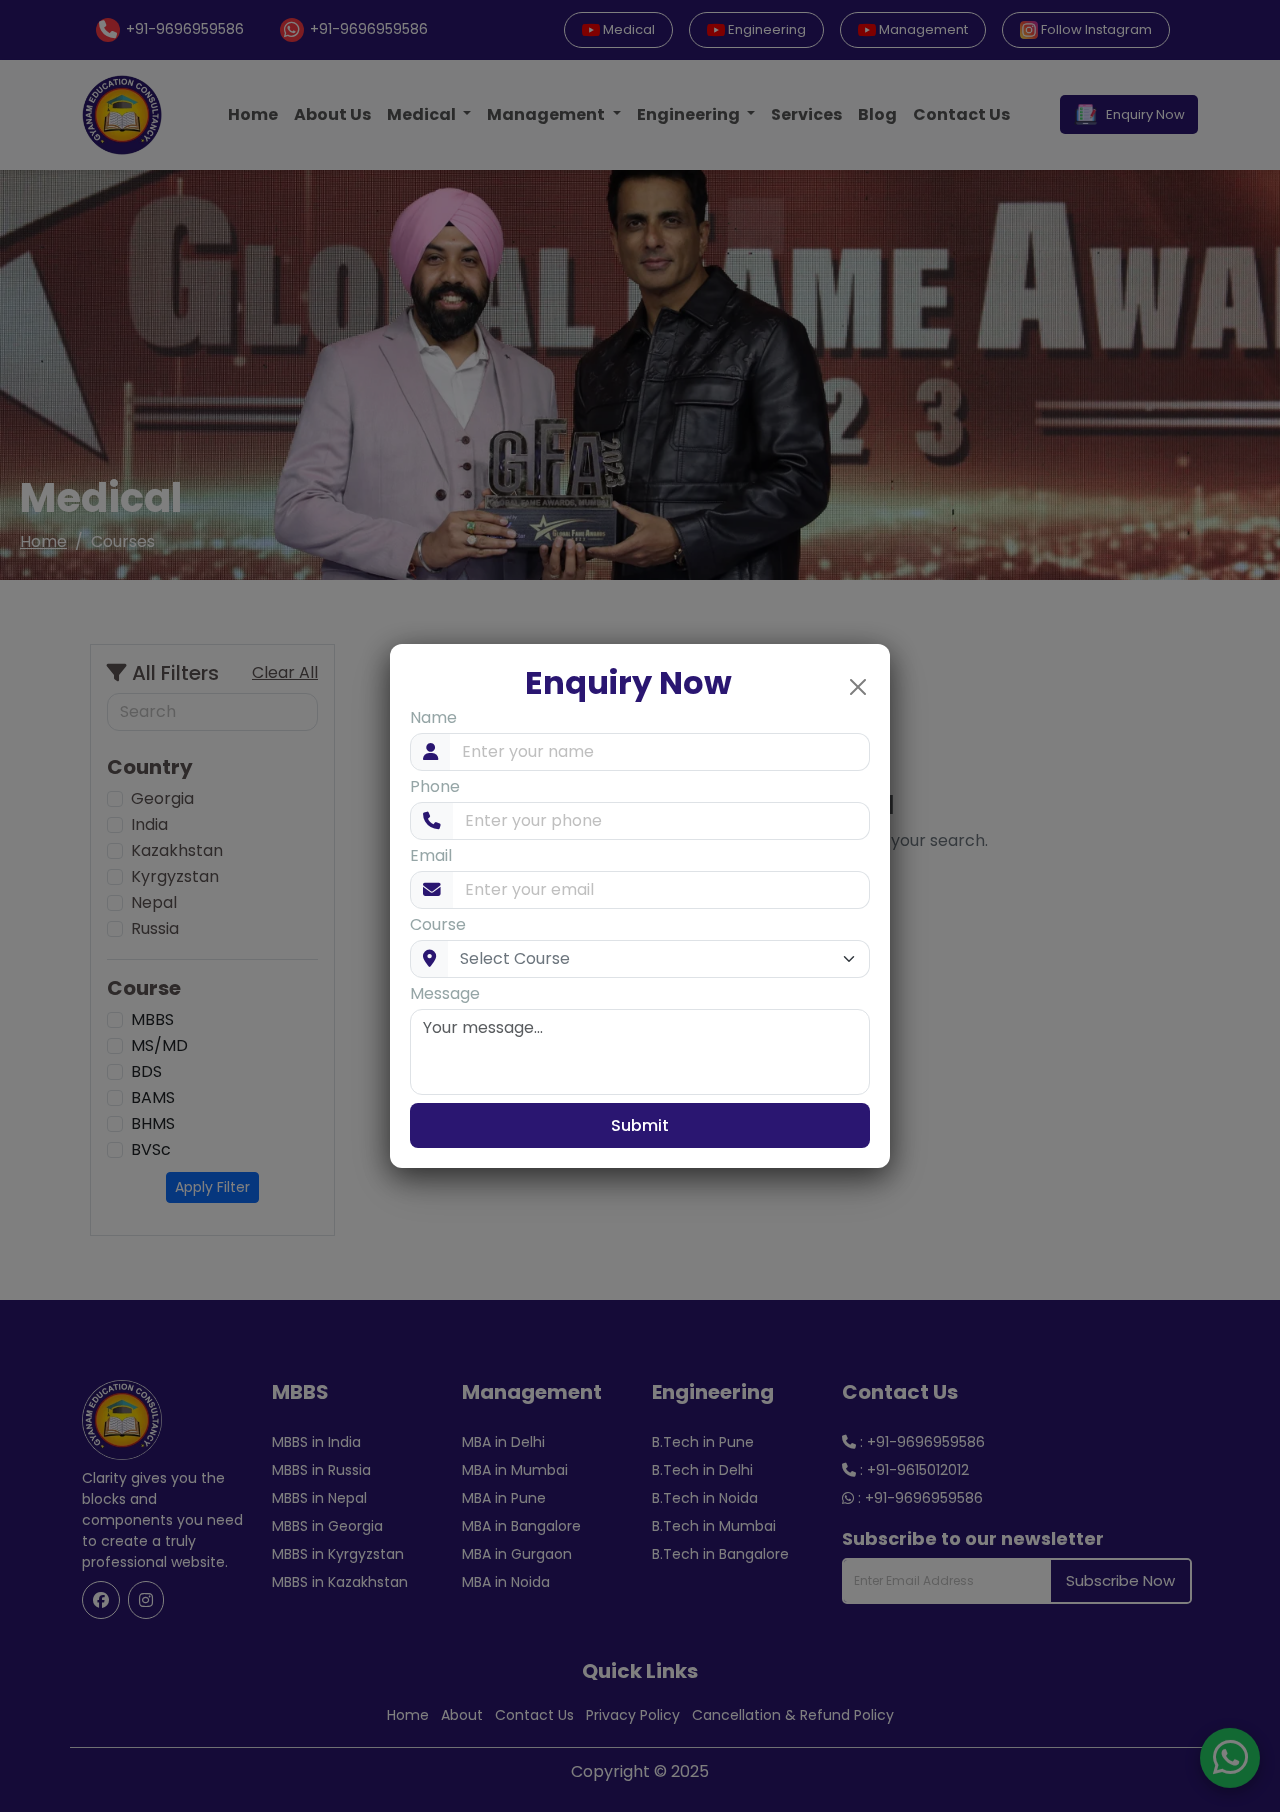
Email (431, 855)
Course (438, 924)
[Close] (858, 687)
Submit (640, 1125)
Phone (435, 786)
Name (433, 717)
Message (445, 993)
